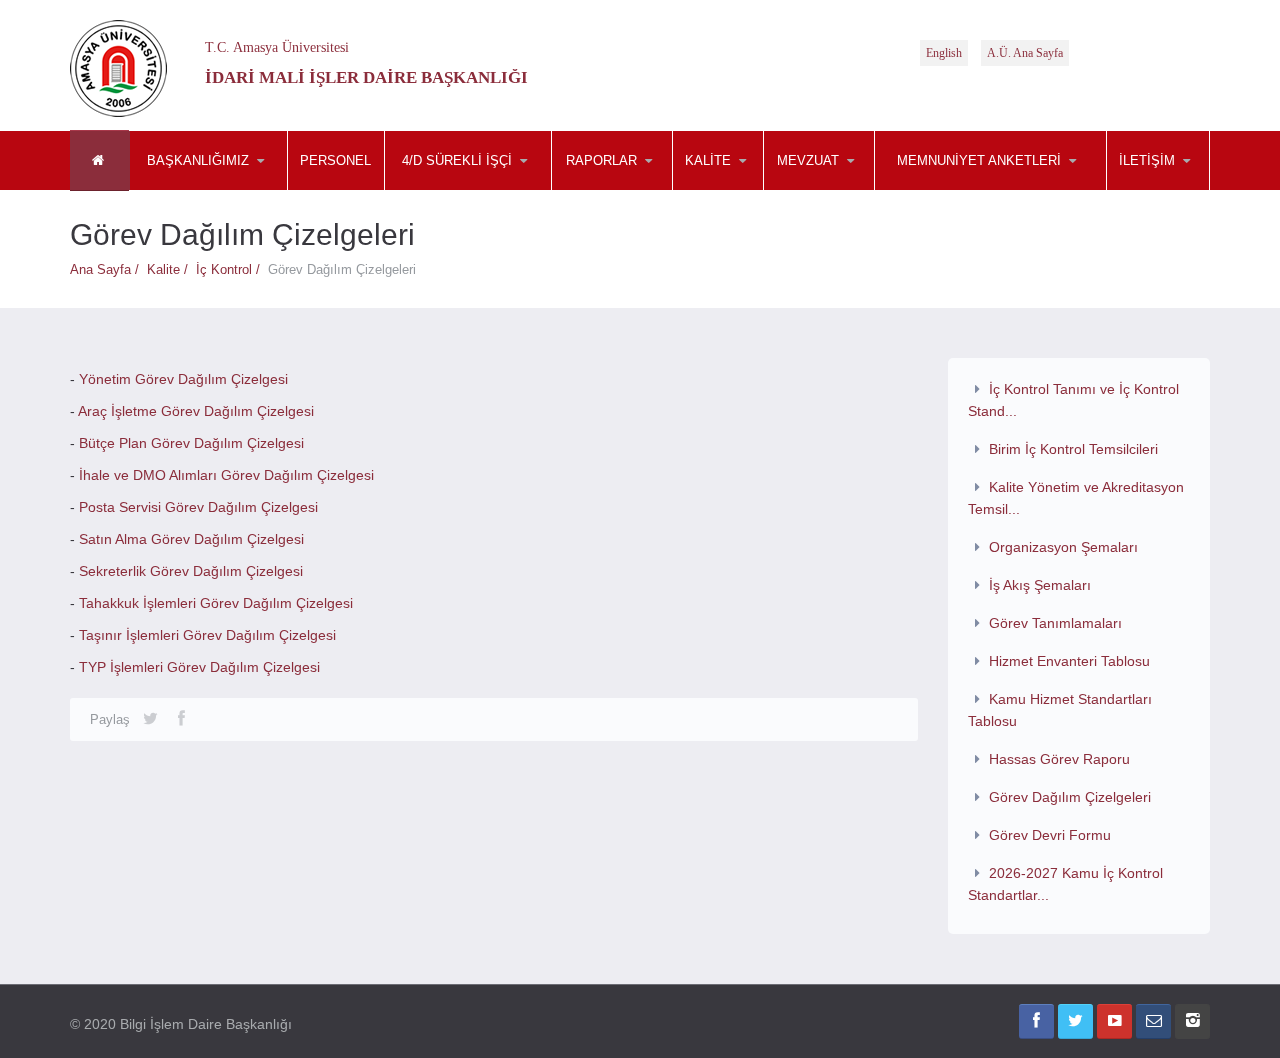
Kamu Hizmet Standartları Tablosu (1060, 710)
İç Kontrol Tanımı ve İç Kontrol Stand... (1074, 400)
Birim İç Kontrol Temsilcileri (1073, 449)
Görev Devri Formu (1050, 835)
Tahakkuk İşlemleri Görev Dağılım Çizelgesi (216, 603)
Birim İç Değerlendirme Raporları (643, 183)
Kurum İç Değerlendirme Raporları (645, 185)
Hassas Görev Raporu (1059, 759)
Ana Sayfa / (108, 269)
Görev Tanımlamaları (1055, 623)
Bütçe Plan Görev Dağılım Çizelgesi (191, 443)
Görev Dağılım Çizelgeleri (1070, 797)
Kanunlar (863, 190)
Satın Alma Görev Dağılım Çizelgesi (191, 539)
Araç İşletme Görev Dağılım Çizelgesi (196, 411)
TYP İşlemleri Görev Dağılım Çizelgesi (199, 667)
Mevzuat (484, 190)
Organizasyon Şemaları (1063, 547)
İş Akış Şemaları (1040, 585)
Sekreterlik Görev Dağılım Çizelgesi (191, 571)
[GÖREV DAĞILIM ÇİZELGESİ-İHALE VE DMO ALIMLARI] (77, 475)
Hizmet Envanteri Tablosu (1069, 661)
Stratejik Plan (651, 190)
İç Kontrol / (232, 269)
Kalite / (171, 269)
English (944, 53)
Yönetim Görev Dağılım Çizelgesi (183, 379)
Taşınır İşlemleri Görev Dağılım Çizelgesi (207, 635)
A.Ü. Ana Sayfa (1025, 53)
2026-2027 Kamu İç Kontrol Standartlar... (1066, 884)
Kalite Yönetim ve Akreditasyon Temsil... (1076, 498)
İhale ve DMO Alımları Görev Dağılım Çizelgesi (226, 475)
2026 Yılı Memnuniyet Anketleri (974, 189)
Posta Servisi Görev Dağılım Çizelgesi (198, 507)
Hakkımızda (229, 190)
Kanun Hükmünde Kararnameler (861, 187)
